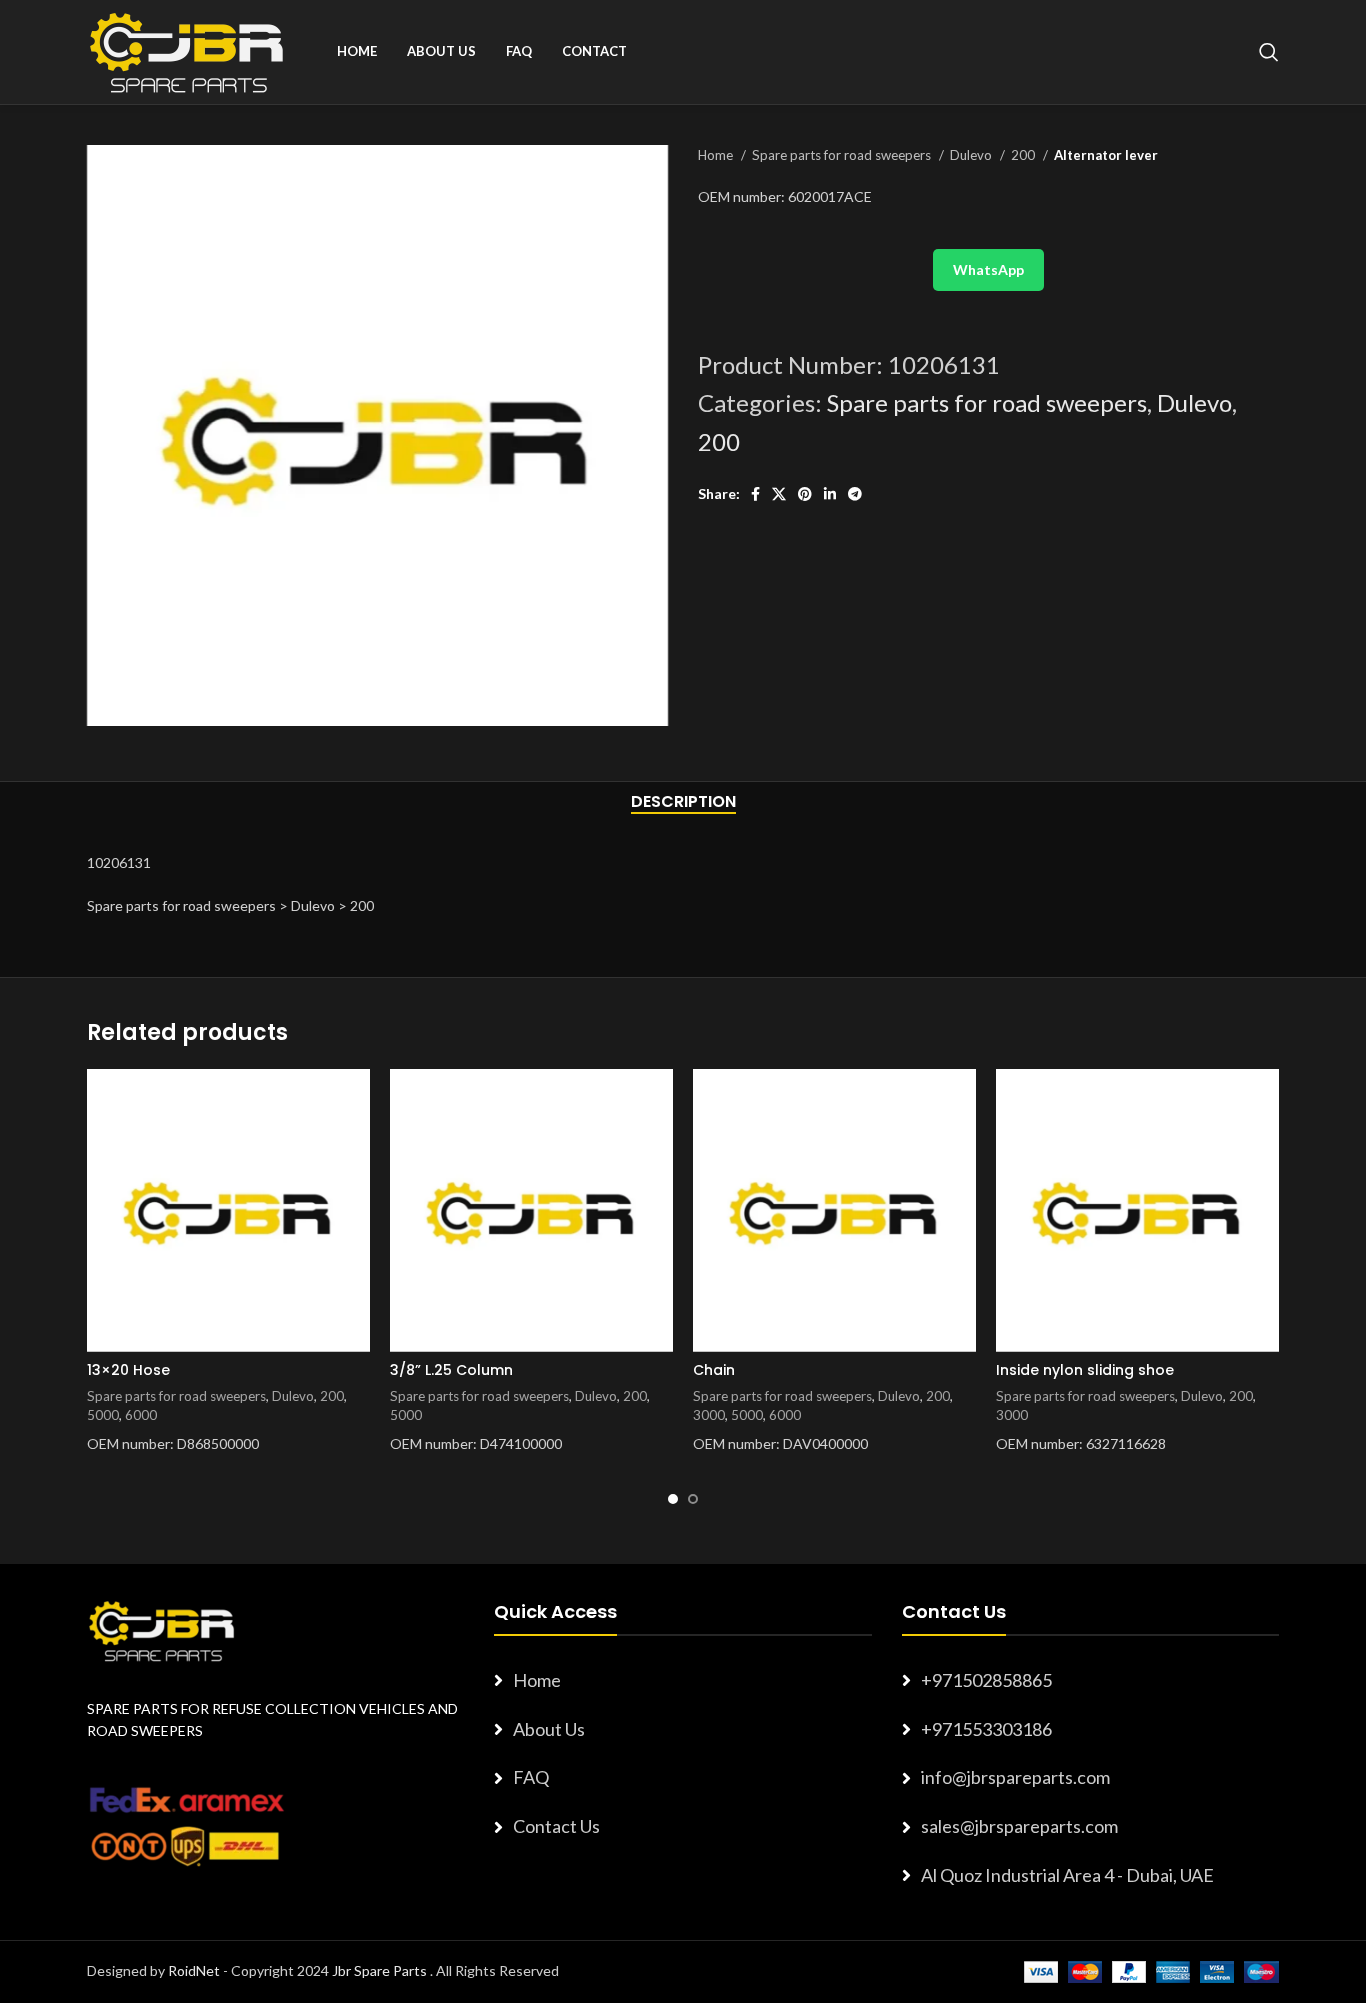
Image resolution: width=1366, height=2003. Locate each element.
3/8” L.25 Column (451, 1370)
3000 (709, 1415)
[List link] (682, 1680)
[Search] (1269, 52)
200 (1024, 155)
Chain (714, 1370)
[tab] (683, 801)
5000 (103, 1415)
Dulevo (972, 155)
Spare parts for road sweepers (843, 155)
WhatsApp (988, 269)
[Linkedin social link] (830, 494)
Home (717, 155)
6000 (141, 1415)
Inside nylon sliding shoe (1085, 1370)
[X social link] (779, 494)
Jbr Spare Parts (379, 1970)
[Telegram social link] (855, 494)
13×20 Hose (128, 1370)
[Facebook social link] (755, 494)
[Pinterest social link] (805, 494)
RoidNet (194, 1970)
